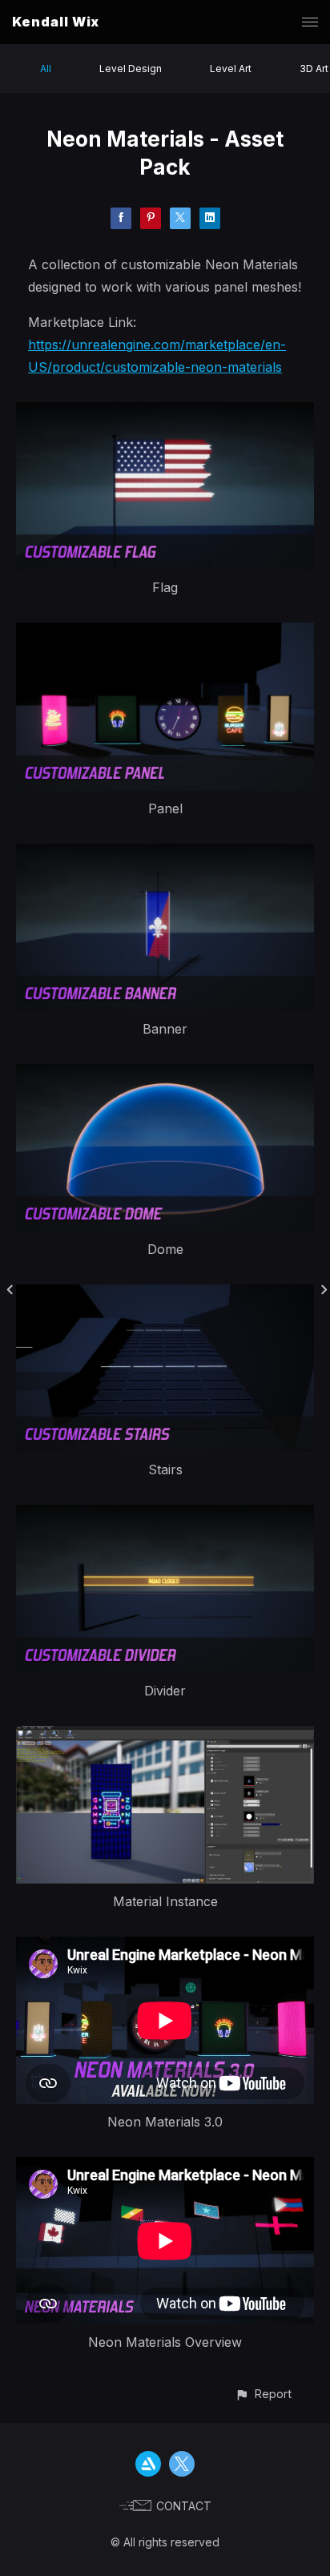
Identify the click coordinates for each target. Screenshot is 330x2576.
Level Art (231, 69)
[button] (263, 2394)
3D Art (314, 69)
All (46, 69)
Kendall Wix (56, 22)
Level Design (131, 69)
